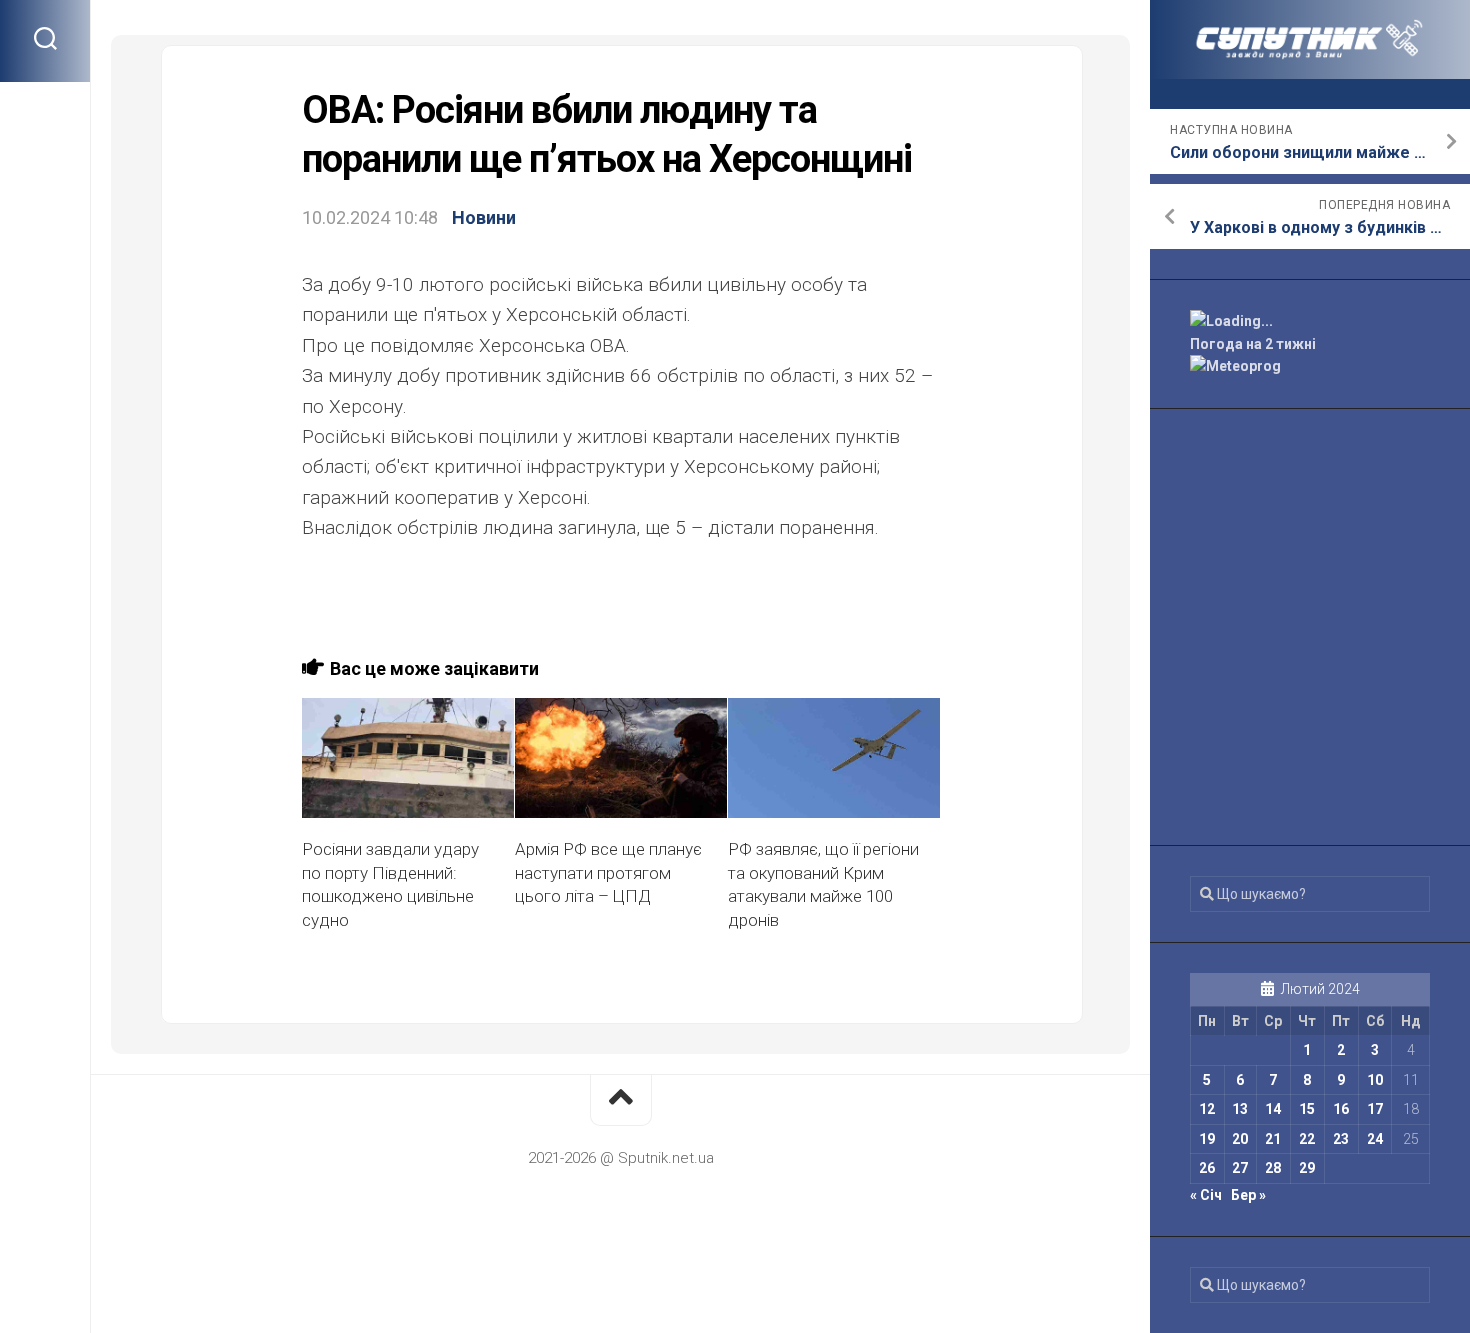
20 (1240, 1139)
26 (1207, 1168)
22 (1307, 1139)
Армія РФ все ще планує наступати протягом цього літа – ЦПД (608, 873)
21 (1273, 1139)
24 (1375, 1139)
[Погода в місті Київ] (1310, 321)
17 (1375, 1109)
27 (1240, 1168)
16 (1341, 1109)
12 (1207, 1109)
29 (1307, 1168)
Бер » (1248, 1195)
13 (1240, 1109)
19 (1207, 1139)
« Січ (1206, 1195)
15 (1307, 1109)
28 (1273, 1168)
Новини (484, 217)
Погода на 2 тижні (1253, 344)
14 (1273, 1109)
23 (1341, 1139)
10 (1375, 1080)
